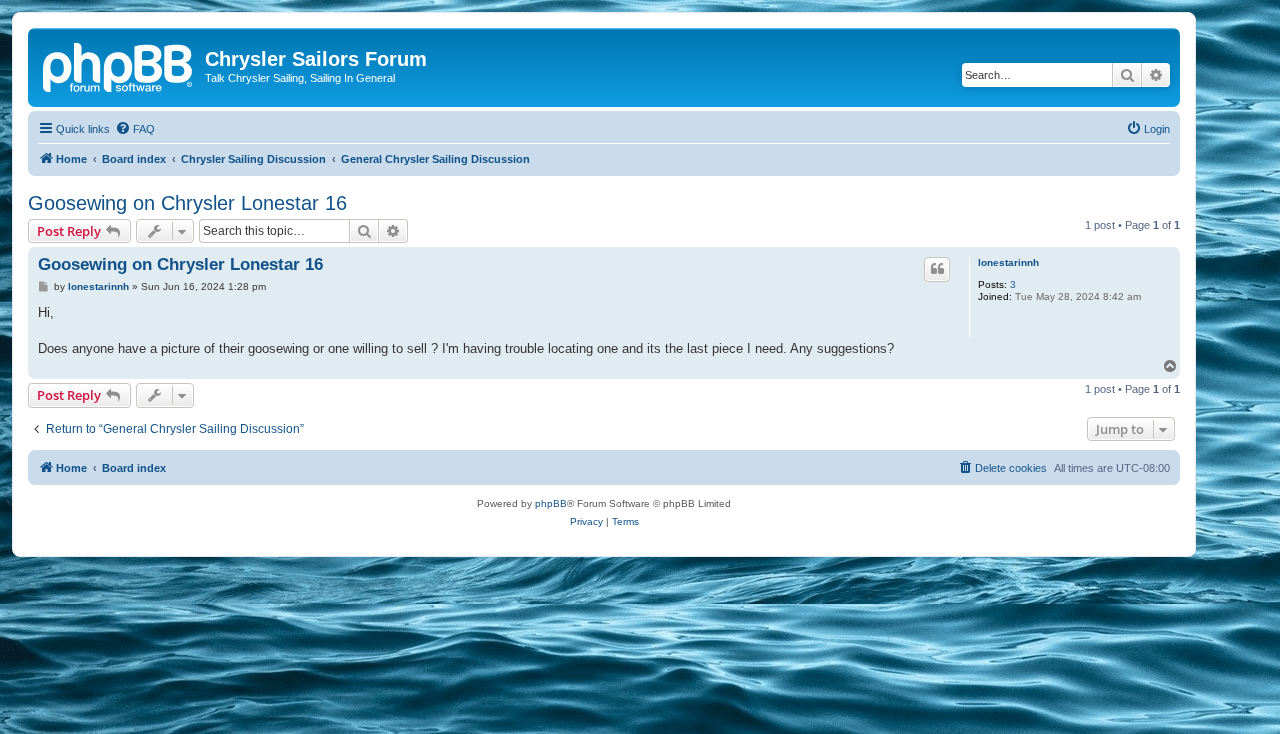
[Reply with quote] (937, 269)
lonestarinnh (1008, 262)
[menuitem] (135, 129)
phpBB (551, 503)
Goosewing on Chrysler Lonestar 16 (187, 203)
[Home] (119, 65)
